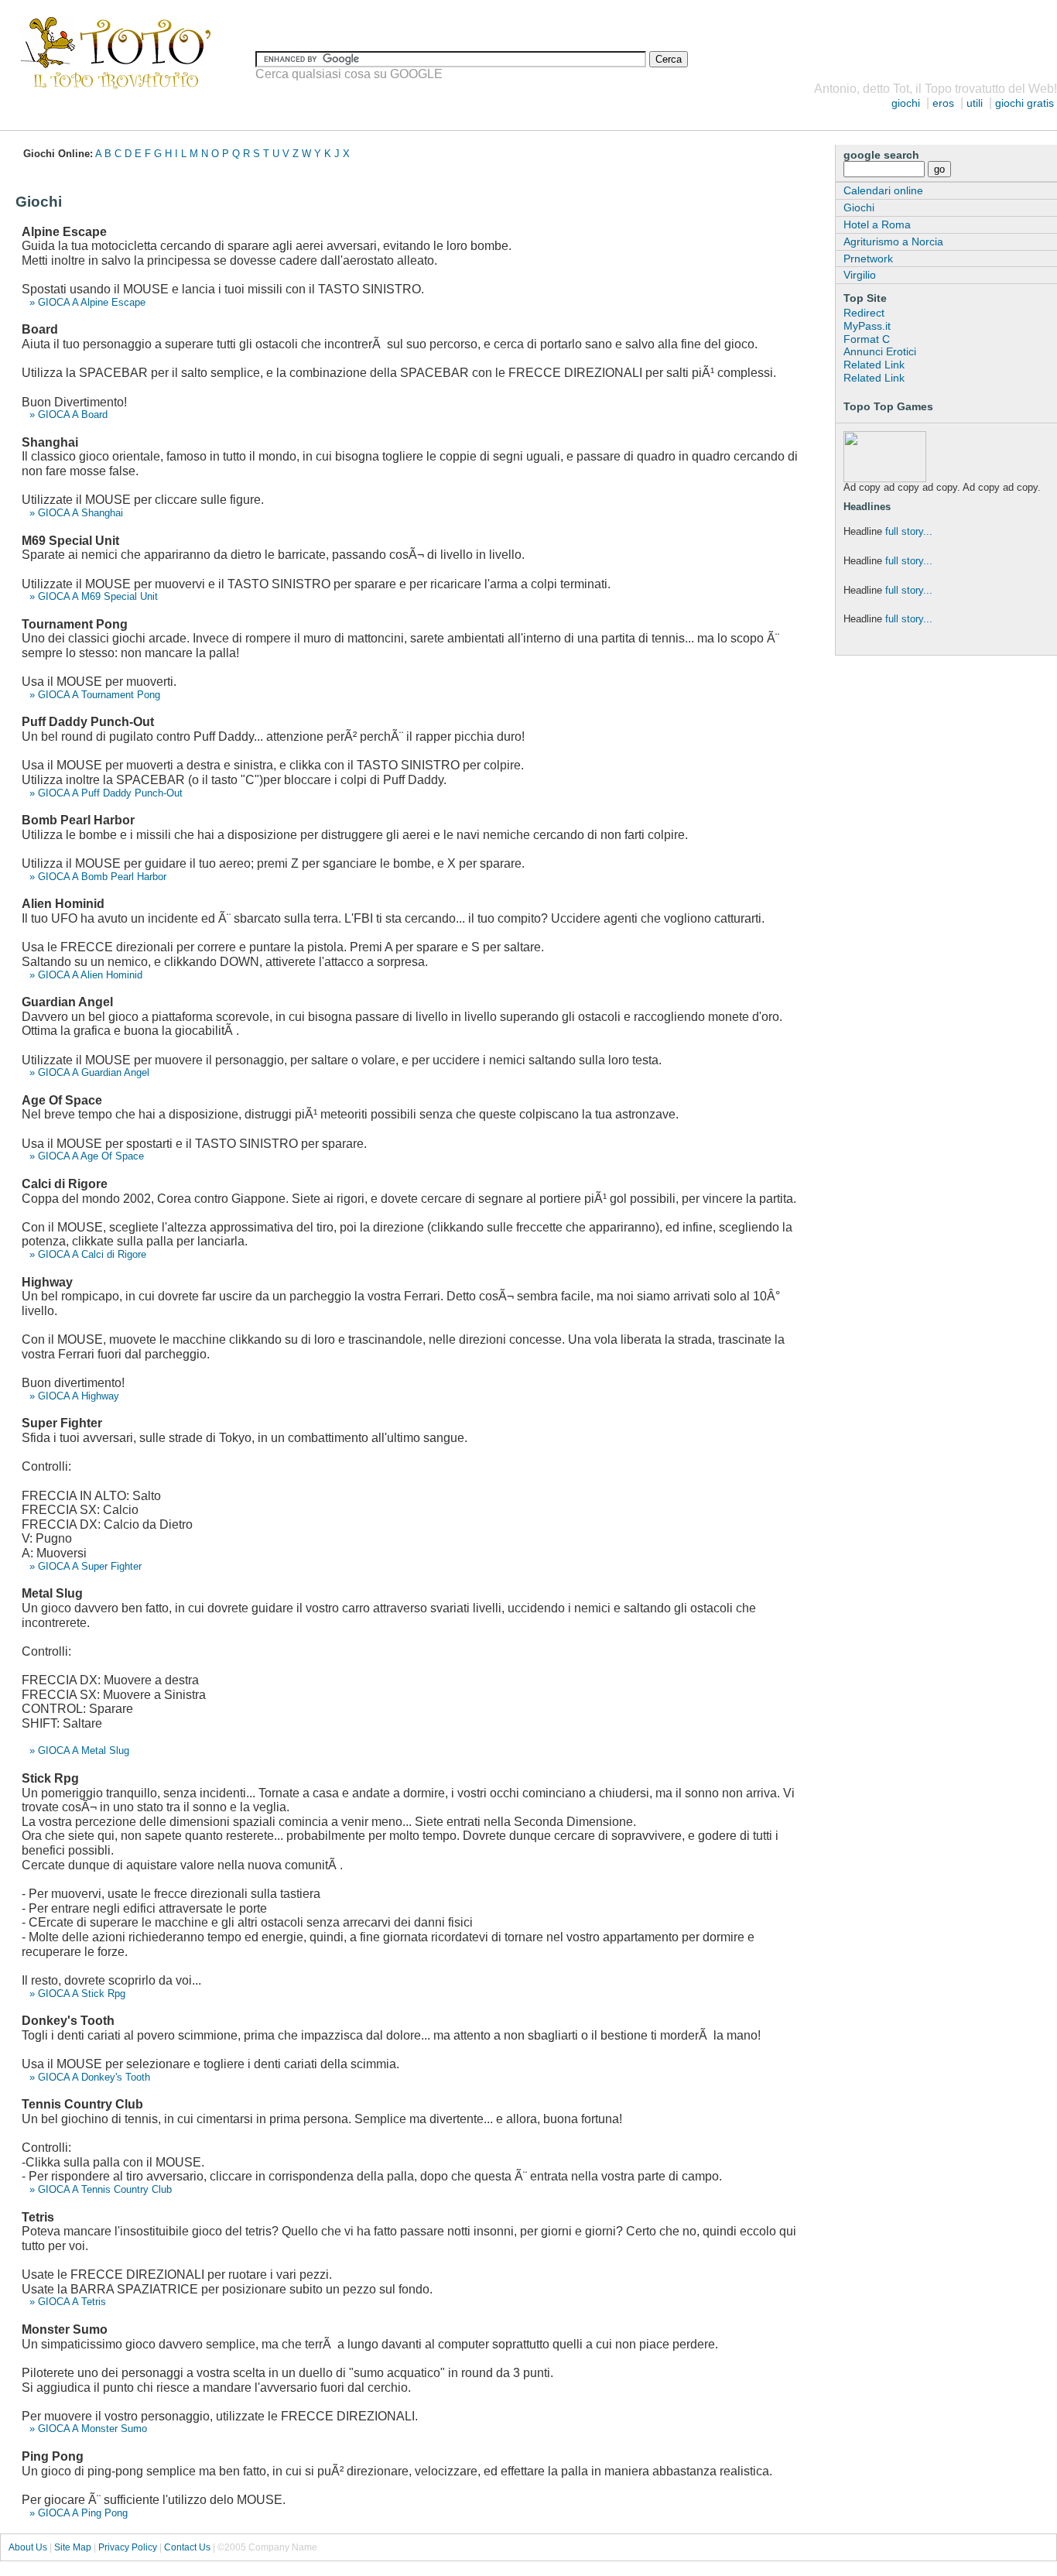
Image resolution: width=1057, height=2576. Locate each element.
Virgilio (860, 275)
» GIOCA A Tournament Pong (95, 695)
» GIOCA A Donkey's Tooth (90, 2077)
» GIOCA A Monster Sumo (88, 2429)
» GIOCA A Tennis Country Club (101, 2189)
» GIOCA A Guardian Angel (89, 1072)
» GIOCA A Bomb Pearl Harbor (98, 877)
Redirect (864, 313)
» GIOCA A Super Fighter (86, 1566)
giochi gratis (1025, 103)
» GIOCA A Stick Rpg (77, 1994)
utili (975, 103)
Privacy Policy (128, 2547)
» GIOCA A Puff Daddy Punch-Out (106, 793)
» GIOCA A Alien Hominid (86, 975)
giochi (906, 103)
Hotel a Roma (877, 224)
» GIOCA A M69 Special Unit (94, 596)
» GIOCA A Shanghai (76, 513)
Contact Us (187, 2547)
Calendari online (883, 190)
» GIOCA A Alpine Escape (87, 302)
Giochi (859, 207)
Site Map (73, 2547)
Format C (867, 339)
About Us (28, 2547)
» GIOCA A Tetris (68, 2302)
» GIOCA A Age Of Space (87, 1156)
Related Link (874, 365)
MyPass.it (867, 326)
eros (943, 103)
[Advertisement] (282, 116)
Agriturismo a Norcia (893, 241)
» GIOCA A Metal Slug (79, 1750)
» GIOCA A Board (68, 414)
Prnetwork (868, 259)
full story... (909, 531)
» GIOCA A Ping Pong (79, 2513)
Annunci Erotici (880, 351)
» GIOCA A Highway (74, 1396)
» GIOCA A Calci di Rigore (88, 1254)
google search (881, 155)
